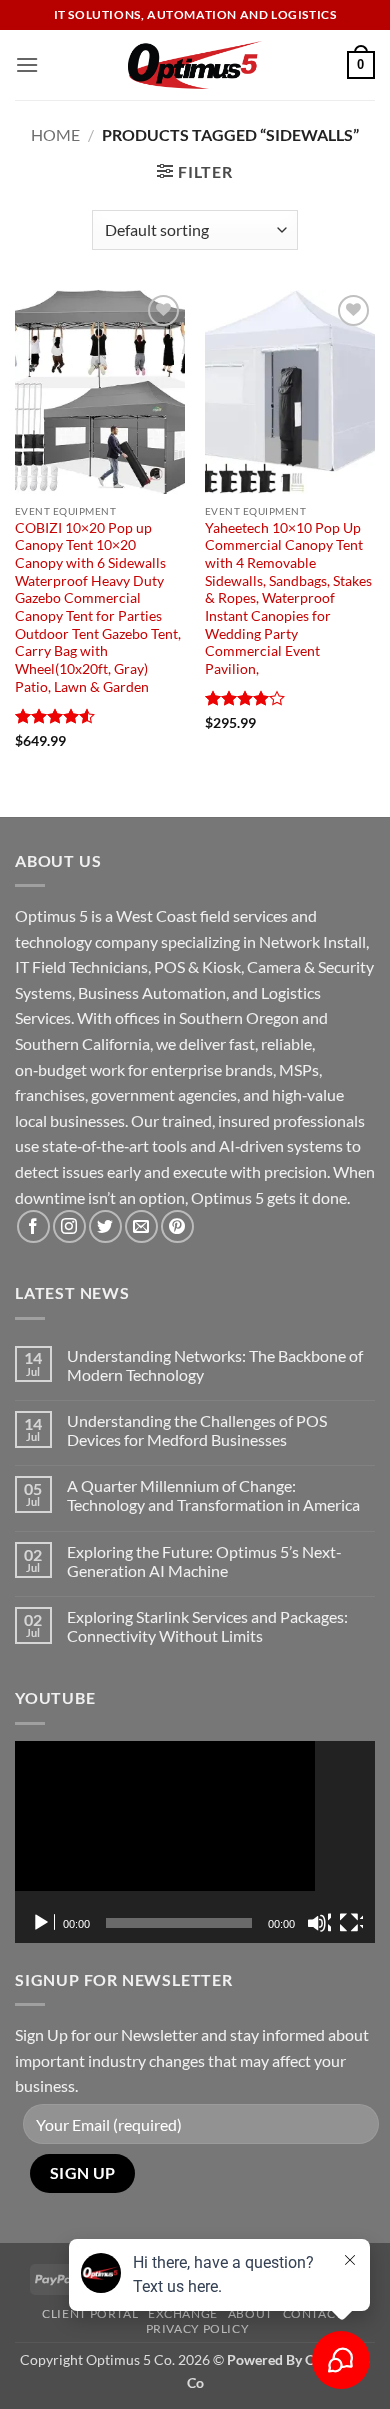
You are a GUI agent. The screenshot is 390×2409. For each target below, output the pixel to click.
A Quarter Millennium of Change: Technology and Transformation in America (213, 1495)
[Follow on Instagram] (69, 1226)
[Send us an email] (141, 1226)
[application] (195, 1842)
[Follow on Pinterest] (177, 1226)
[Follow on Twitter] (105, 1226)
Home (55, 134)
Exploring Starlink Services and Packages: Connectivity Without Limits (207, 1626)
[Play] (43, 1923)
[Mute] (319, 1923)
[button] (27, 64)
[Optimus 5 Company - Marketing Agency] (195, 65)
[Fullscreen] (351, 1923)
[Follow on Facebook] (33, 1226)
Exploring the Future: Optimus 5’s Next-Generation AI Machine (204, 1561)
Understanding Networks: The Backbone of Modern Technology (215, 1365)
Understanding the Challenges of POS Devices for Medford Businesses (197, 1430)
